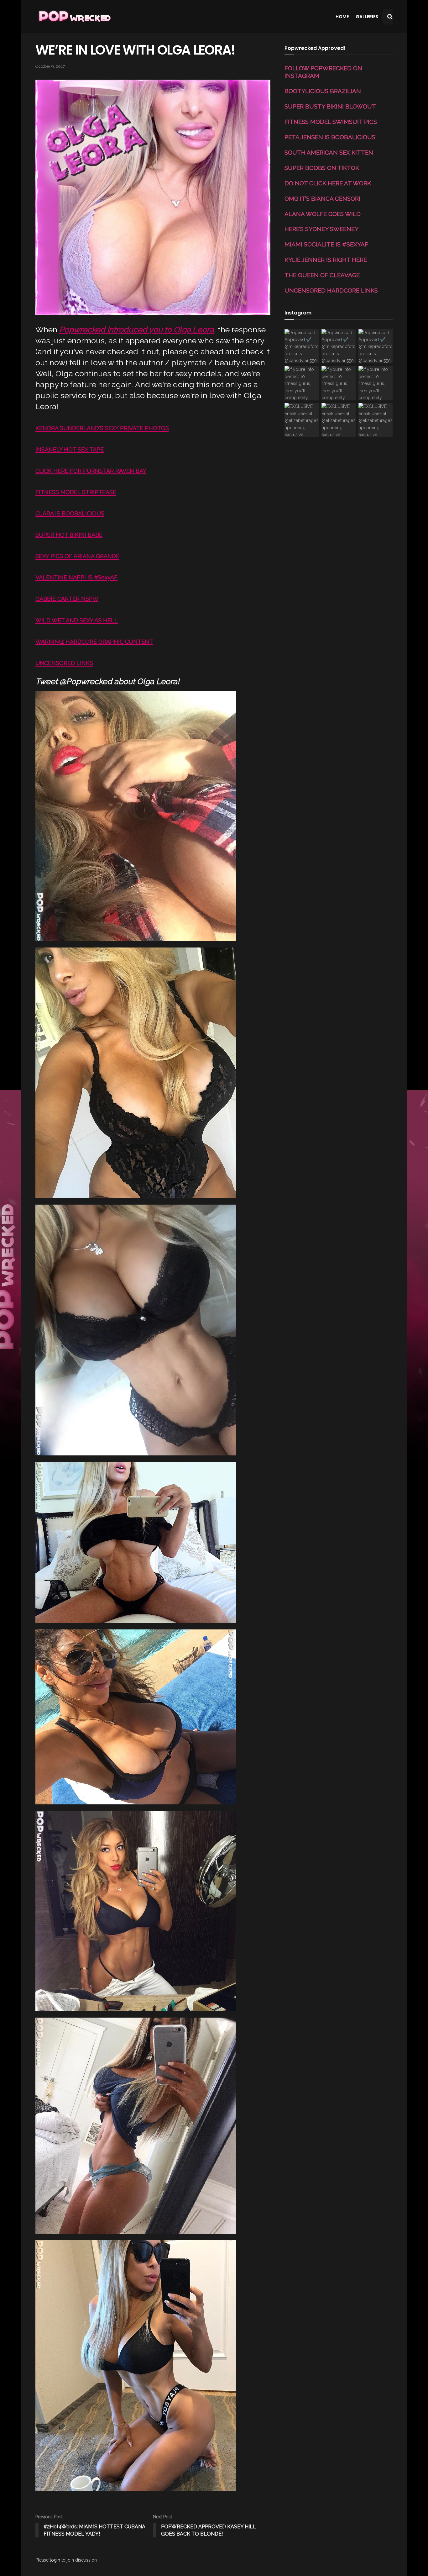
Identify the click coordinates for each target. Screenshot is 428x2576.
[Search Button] (390, 17)
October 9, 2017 (50, 66)
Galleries (367, 17)
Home (342, 17)
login (55, 2560)
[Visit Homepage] (74, 17)
